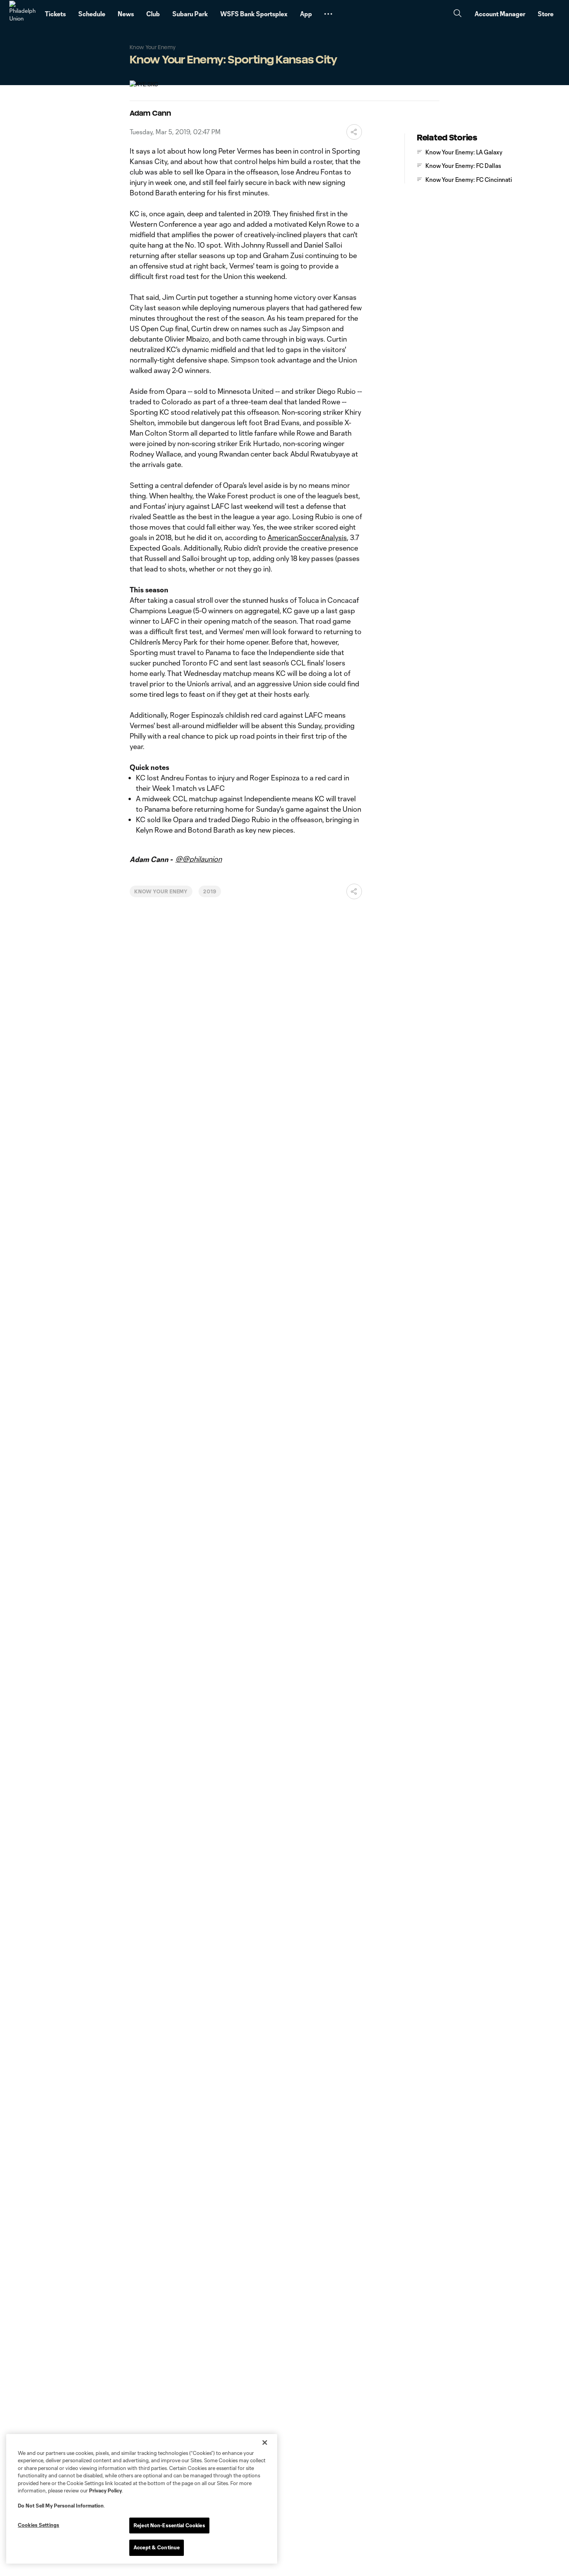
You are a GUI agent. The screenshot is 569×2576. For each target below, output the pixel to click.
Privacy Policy (105, 2490)
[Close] (265, 2443)
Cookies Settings (39, 2525)
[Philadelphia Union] (22, 14)
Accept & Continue (157, 2547)
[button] (328, 14)
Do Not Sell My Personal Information (61, 2506)
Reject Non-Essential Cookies (169, 2525)
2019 (210, 891)
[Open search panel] (458, 14)
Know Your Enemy (161, 891)
